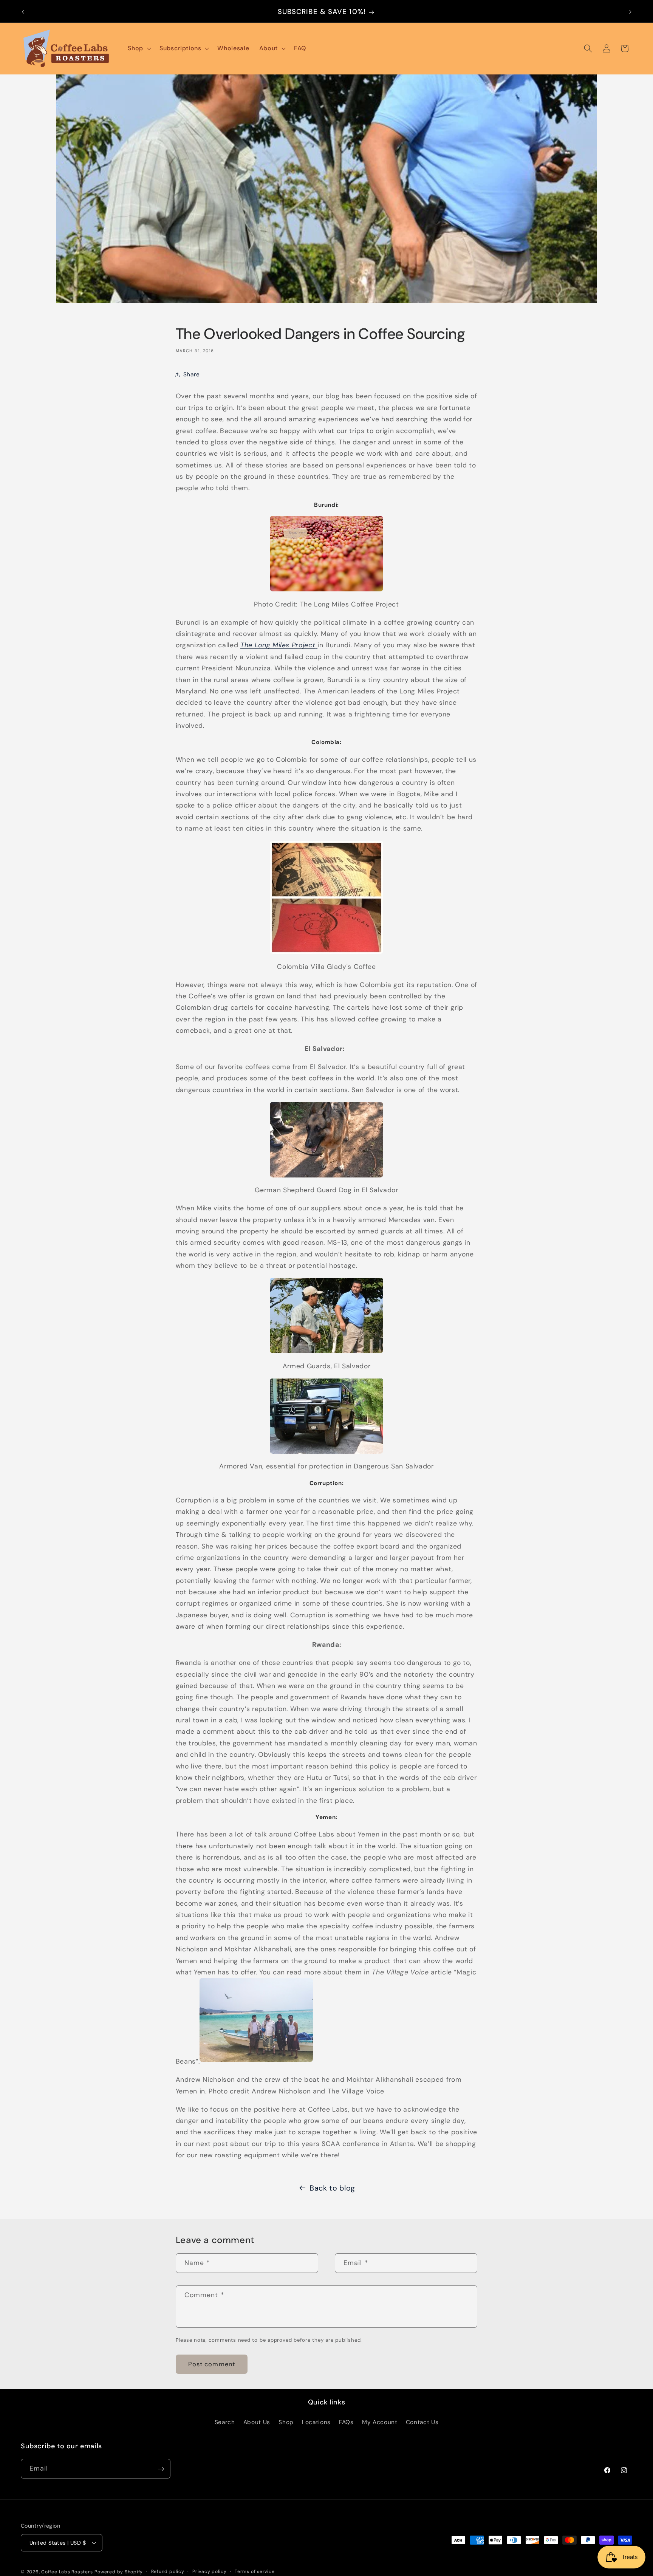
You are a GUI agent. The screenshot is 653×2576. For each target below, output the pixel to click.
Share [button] (192, 375)
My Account (380, 2422)
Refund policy (168, 2571)
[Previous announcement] (23, 12)
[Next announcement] (630, 12)
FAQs (346, 2422)
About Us (257, 2422)
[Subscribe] (161, 2469)
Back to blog (332, 2188)
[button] (139, 49)
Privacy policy (210, 2571)
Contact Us (422, 2422)
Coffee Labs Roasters (67, 2572)
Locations (316, 2422)
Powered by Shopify (119, 2572)
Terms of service (255, 2571)
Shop (286, 2422)
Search (225, 2422)
